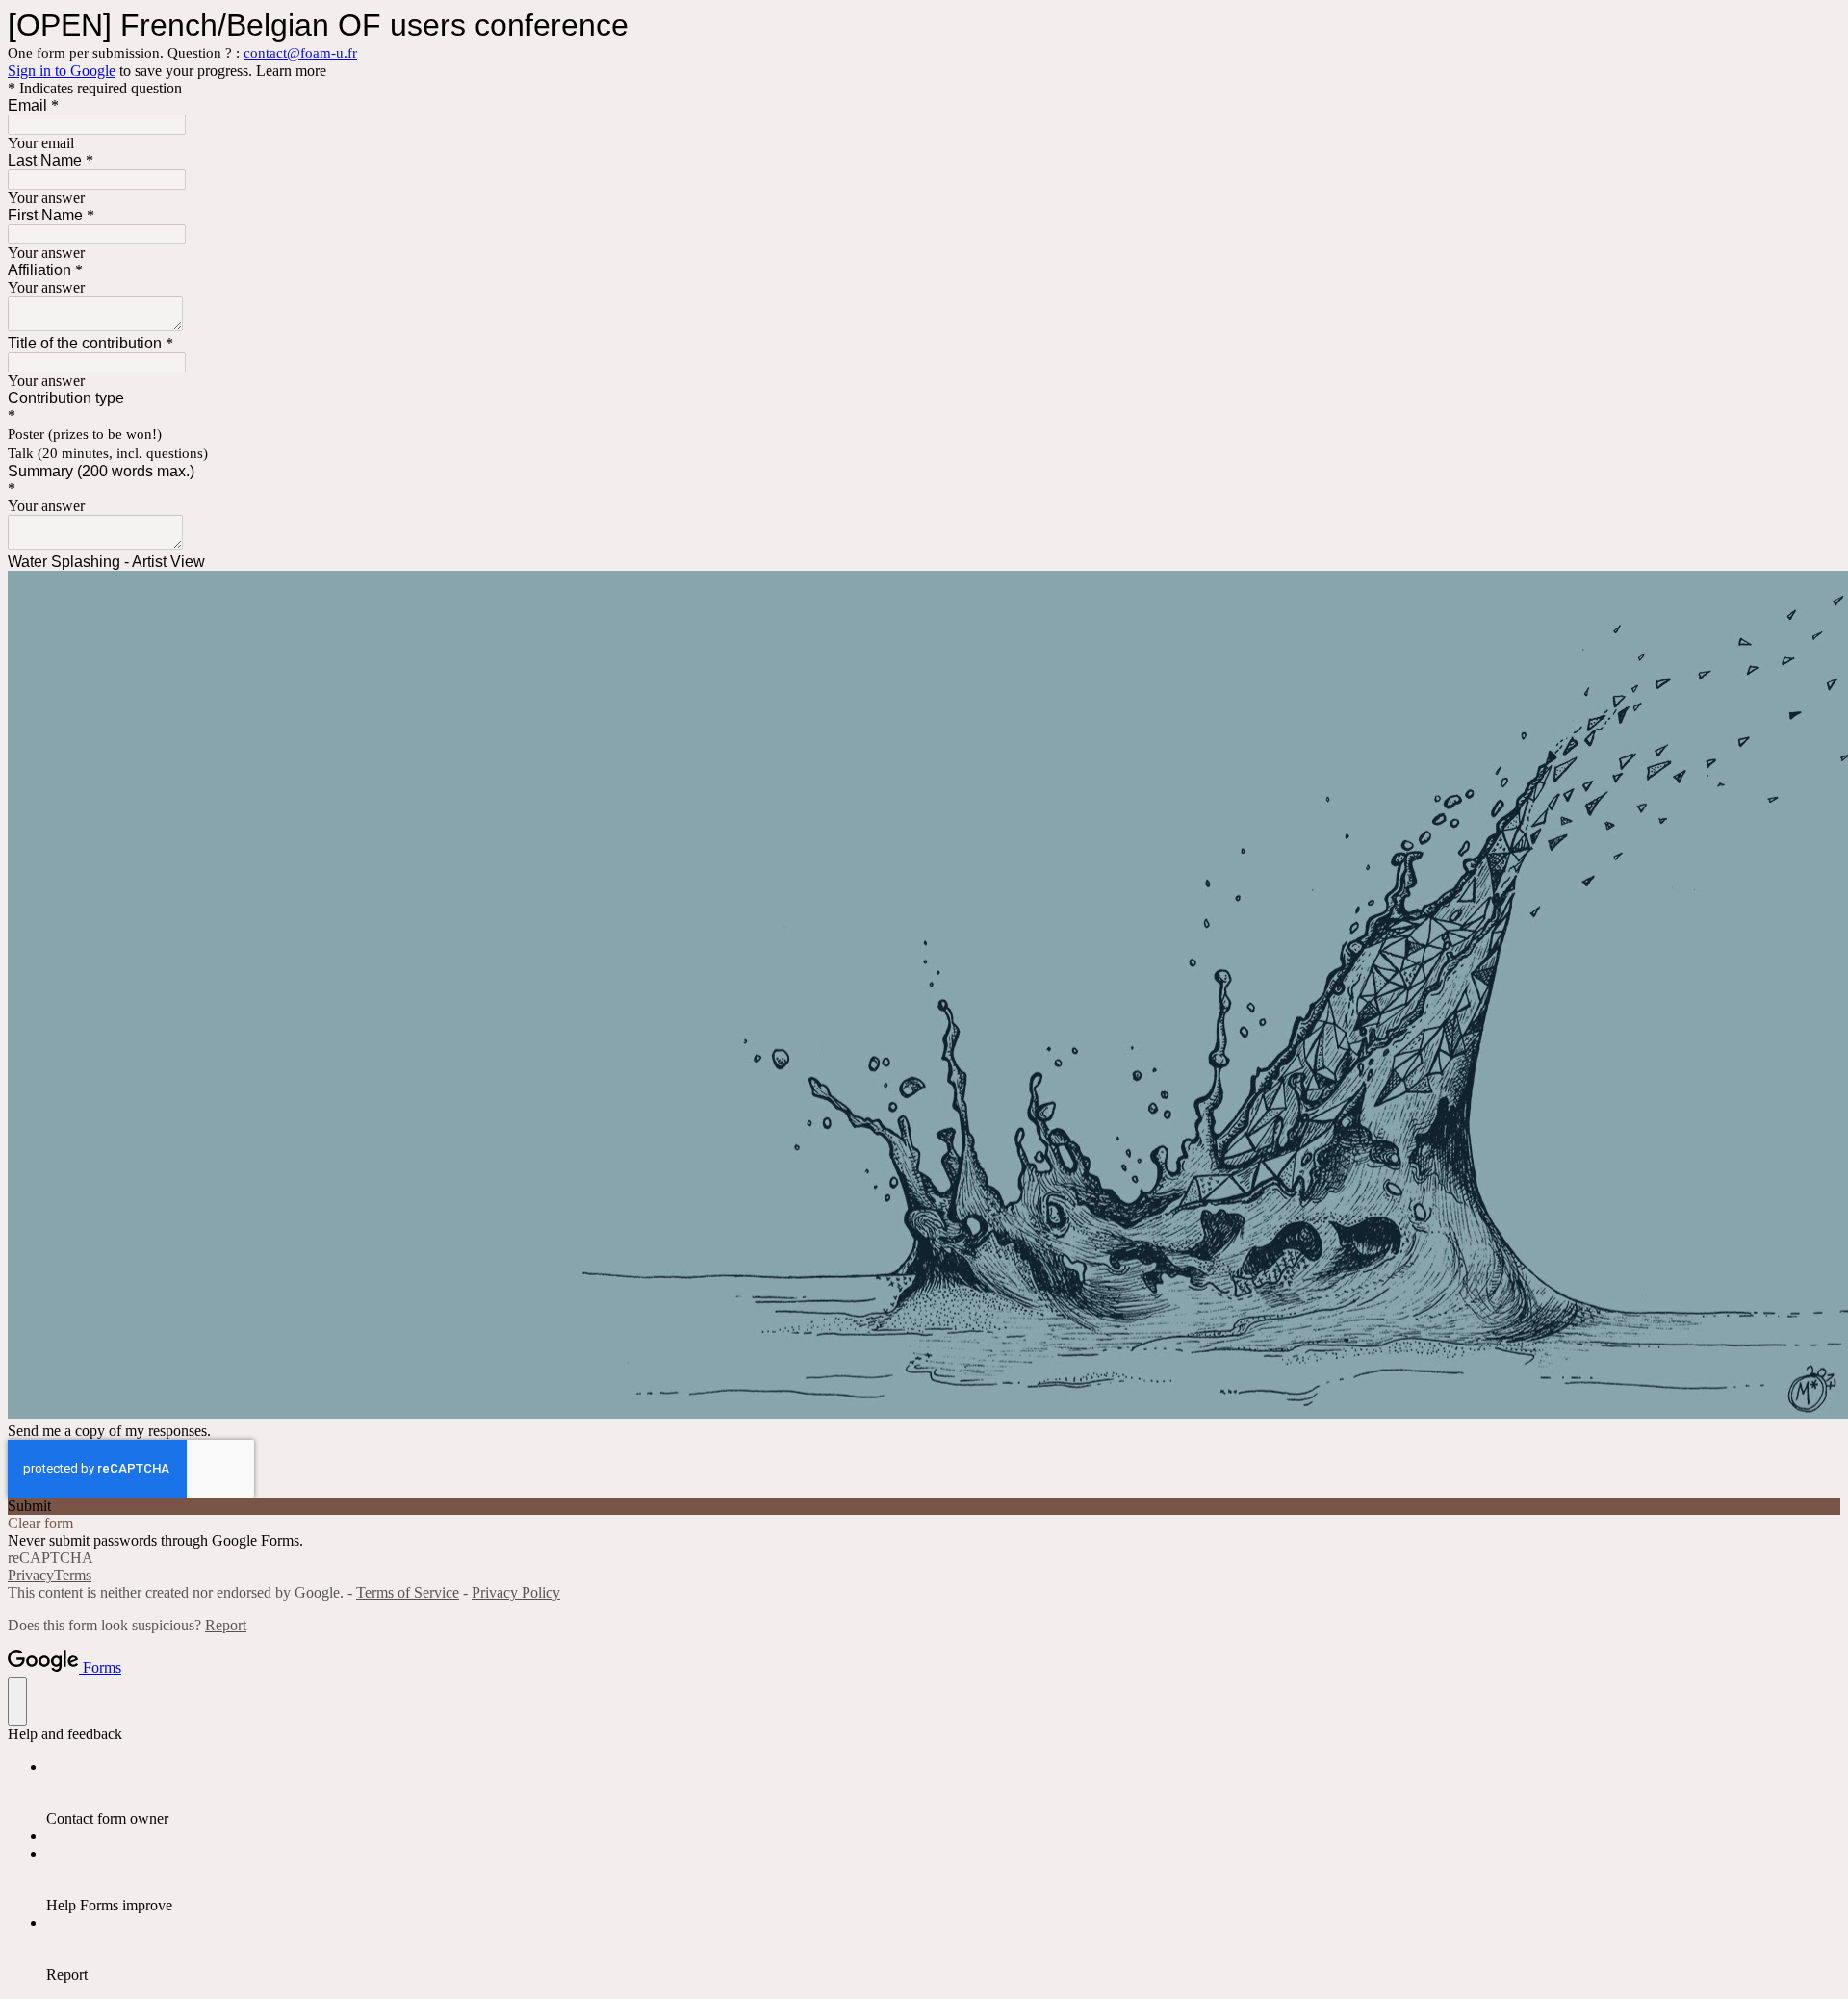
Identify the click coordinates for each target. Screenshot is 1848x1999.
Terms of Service (408, 1592)
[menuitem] (943, 1793)
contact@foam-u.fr (300, 53)
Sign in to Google (62, 71)
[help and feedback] (17, 1701)
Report (226, 1625)
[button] (924, 1506)
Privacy (31, 1575)
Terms (73, 1575)
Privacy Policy (516, 1592)
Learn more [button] (291, 71)
